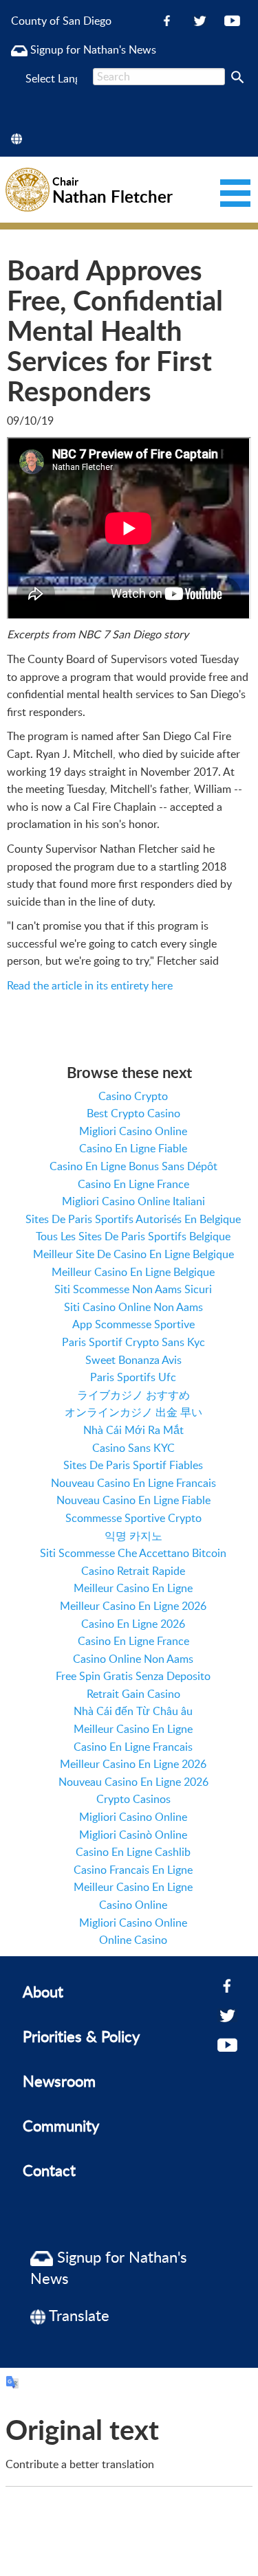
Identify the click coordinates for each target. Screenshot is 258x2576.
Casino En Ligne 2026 (133, 1624)
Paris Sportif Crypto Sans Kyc (133, 1342)
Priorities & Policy (81, 2036)
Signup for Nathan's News (92, 49)
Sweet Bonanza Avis (133, 1360)
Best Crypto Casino (133, 1113)
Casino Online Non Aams (133, 1659)
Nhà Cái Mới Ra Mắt (133, 1430)
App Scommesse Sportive (133, 1324)
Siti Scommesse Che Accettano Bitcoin (133, 1553)
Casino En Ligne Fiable (133, 1148)
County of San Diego (61, 21)
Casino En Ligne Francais (133, 1747)
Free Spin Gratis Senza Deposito (133, 1676)
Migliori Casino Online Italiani (133, 1201)
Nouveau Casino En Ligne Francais (133, 1483)
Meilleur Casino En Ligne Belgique (133, 1272)
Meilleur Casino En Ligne (133, 1588)
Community (61, 2125)
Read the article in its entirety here (90, 985)
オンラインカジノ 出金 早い (133, 1412)
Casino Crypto (133, 1096)
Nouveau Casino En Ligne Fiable (133, 1500)
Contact (49, 2170)
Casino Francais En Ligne (133, 1870)
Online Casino (133, 1940)
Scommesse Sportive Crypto (133, 1518)
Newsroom (59, 2081)
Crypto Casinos (133, 1799)
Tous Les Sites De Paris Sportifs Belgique (133, 1236)
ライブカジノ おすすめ (133, 1395)
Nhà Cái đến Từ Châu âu (133, 1711)
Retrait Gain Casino (133, 1694)
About (43, 1991)
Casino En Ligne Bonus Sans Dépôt (133, 1166)
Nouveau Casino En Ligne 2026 (133, 1782)
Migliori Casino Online (133, 1131)
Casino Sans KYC (133, 1448)
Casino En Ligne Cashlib (133, 1852)
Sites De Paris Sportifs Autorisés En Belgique (133, 1219)
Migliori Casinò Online (133, 1835)
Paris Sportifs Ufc (133, 1377)
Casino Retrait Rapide (133, 1571)
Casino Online (133, 1905)
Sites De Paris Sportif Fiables (133, 1465)
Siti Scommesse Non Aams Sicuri (133, 1289)
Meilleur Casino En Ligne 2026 (133, 1606)
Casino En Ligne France (133, 1184)
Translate (77, 2315)
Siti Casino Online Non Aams (133, 1307)
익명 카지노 (133, 1536)
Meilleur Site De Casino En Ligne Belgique (133, 1254)
